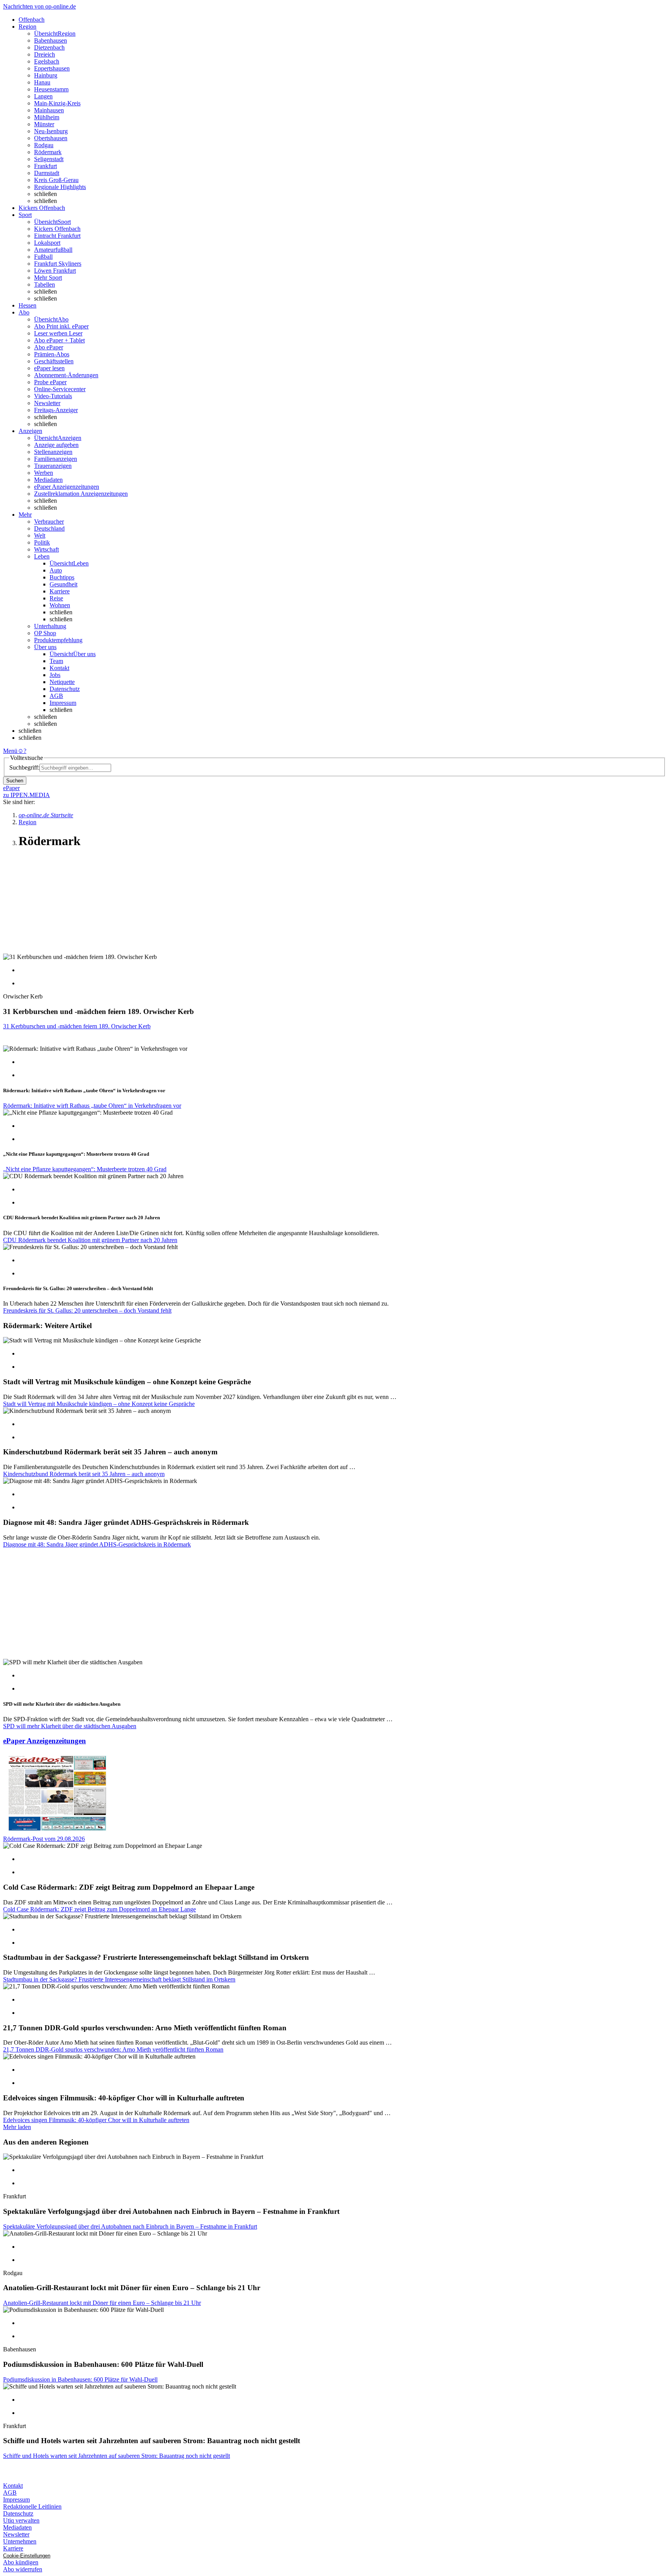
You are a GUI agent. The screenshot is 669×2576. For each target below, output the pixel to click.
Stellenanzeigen (53, 452)
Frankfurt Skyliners (58, 264)
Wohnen (60, 605)
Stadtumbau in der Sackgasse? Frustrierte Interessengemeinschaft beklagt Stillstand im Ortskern (119, 1979)
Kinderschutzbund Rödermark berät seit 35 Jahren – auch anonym (84, 1474)
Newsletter (47, 403)
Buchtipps (62, 577)
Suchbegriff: (24, 767)
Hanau (42, 82)
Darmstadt (47, 173)
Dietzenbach (49, 47)
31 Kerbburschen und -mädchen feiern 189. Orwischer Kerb (77, 1026)
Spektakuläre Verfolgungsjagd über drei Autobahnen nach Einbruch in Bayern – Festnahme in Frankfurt (130, 2226)
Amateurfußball (53, 250)
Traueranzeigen (53, 466)
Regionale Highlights (60, 187)
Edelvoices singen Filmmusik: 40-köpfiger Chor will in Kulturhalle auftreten (96, 2120)
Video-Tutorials (53, 396)
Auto (56, 570)
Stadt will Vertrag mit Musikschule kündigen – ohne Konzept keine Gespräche (99, 1404)
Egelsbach (47, 61)
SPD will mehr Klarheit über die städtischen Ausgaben (70, 1726)
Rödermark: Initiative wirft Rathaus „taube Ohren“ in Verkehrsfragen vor (92, 1106)
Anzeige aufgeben (56, 445)
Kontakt (59, 668)
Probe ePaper (50, 382)
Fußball (43, 257)
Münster (44, 124)
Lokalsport (47, 243)
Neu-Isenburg (51, 131)
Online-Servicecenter (60, 389)
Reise (56, 598)
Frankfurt (45, 166)
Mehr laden (17, 2127)
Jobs (55, 675)
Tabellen (45, 284)
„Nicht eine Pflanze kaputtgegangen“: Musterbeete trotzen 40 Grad (85, 1169)
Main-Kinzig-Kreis (57, 103)
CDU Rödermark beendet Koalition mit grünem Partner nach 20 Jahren (90, 1240)
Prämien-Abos (52, 354)
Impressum (63, 703)
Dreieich (45, 54)
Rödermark (48, 152)
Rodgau (44, 145)
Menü (10, 751)
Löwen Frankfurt (55, 271)
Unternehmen (20, 2541)
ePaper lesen (49, 368)
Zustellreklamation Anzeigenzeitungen (81, 494)
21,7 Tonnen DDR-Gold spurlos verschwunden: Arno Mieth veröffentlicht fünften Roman (113, 2049)
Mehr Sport (48, 278)
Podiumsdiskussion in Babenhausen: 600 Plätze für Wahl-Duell (80, 2379)
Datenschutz (65, 689)
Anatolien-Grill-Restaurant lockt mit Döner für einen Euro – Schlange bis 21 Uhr (102, 2303)
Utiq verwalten (21, 2520)
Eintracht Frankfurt (57, 236)
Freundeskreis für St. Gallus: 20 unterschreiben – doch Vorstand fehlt (87, 1310)
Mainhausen (49, 110)
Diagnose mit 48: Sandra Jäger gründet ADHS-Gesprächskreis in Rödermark (97, 1544)
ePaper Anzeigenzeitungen (67, 487)
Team (56, 661)
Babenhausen (51, 40)
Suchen (15, 781)
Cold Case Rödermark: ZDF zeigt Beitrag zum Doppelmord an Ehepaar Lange (99, 1909)
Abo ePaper (49, 347)
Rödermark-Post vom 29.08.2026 (44, 1839)
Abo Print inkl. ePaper (61, 326)
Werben (44, 473)
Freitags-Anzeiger (56, 410)
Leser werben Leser (58, 333)
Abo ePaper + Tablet (59, 340)
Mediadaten (48, 480)
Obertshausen (51, 138)
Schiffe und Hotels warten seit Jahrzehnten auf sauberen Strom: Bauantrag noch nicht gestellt (117, 2456)
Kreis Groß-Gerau (56, 180)
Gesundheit (63, 584)
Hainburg (46, 75)
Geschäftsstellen (54, 361)
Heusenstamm (51, 89)
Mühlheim (47, 117)
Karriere (60, 591)
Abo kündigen (21, 2562)
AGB (56, 696)
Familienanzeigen (56, 459)
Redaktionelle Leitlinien (32, 2506)
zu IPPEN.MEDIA (27, 795)
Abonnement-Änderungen (66, 375)
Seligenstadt (49, 159)
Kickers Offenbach (57, 229)
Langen (43, 96)
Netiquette (62, 682)
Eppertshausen (52, 68)
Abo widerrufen (23, 2569)
